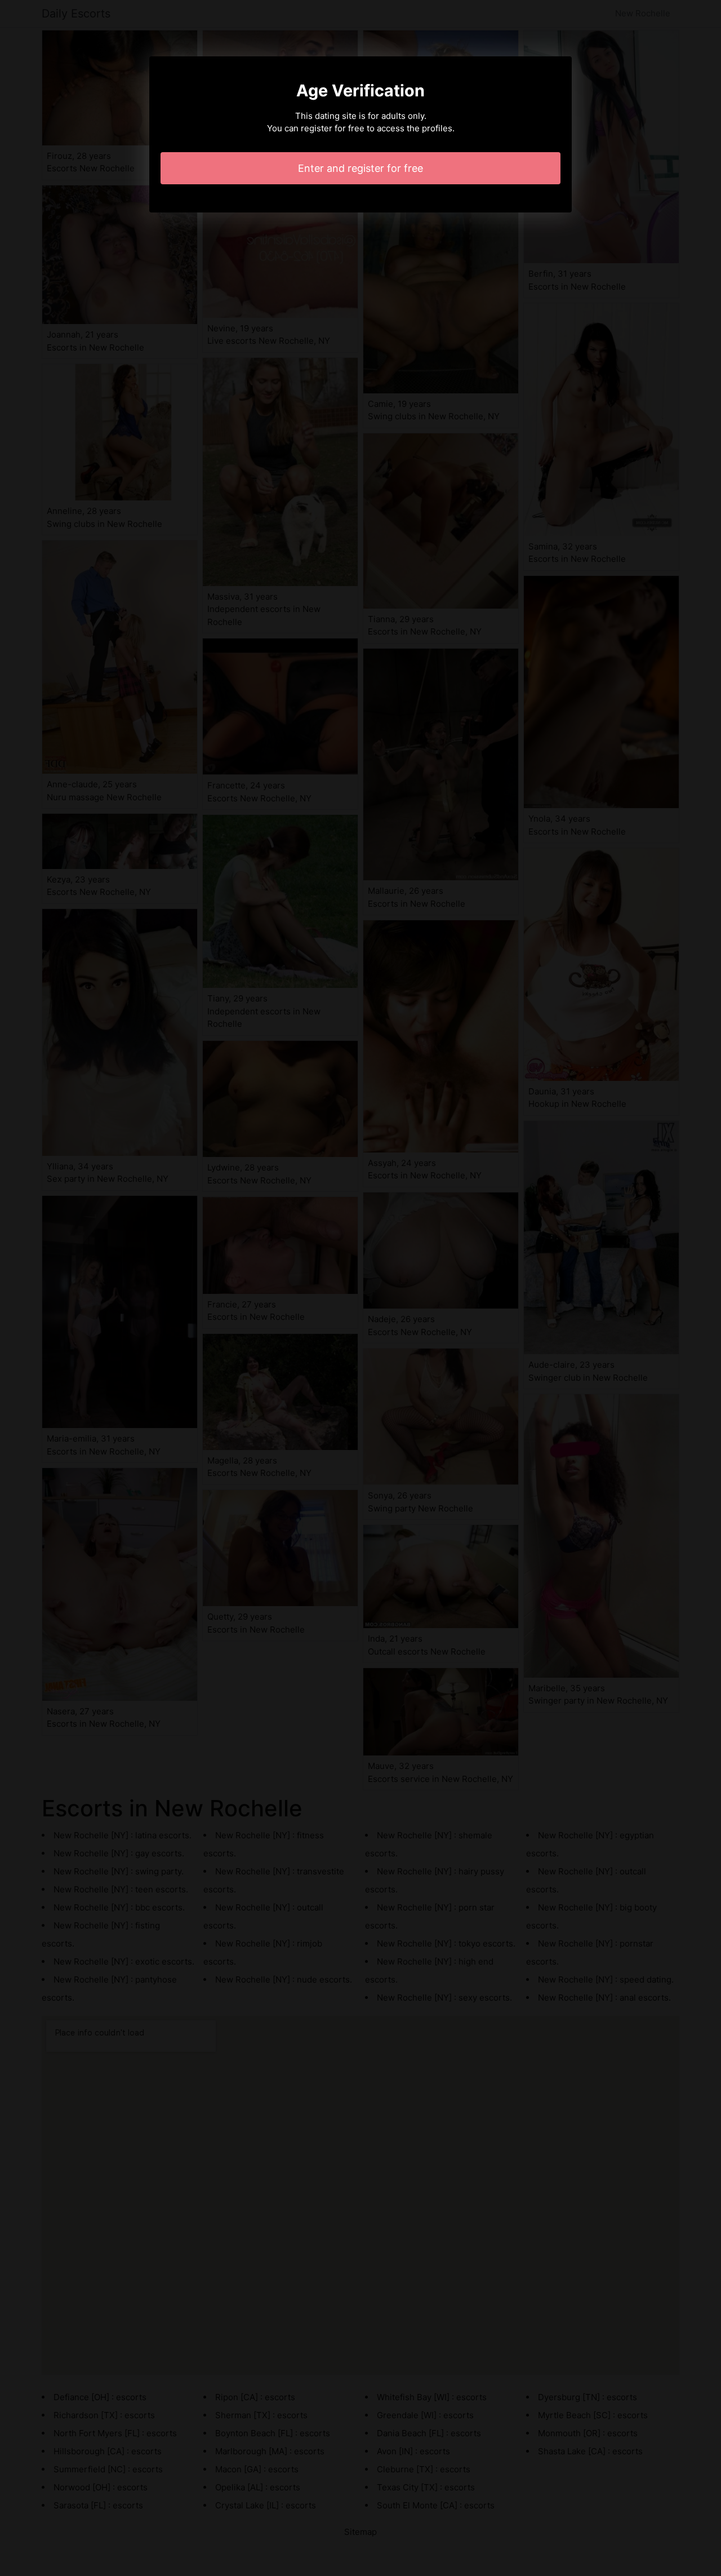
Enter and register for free (360, 168)
